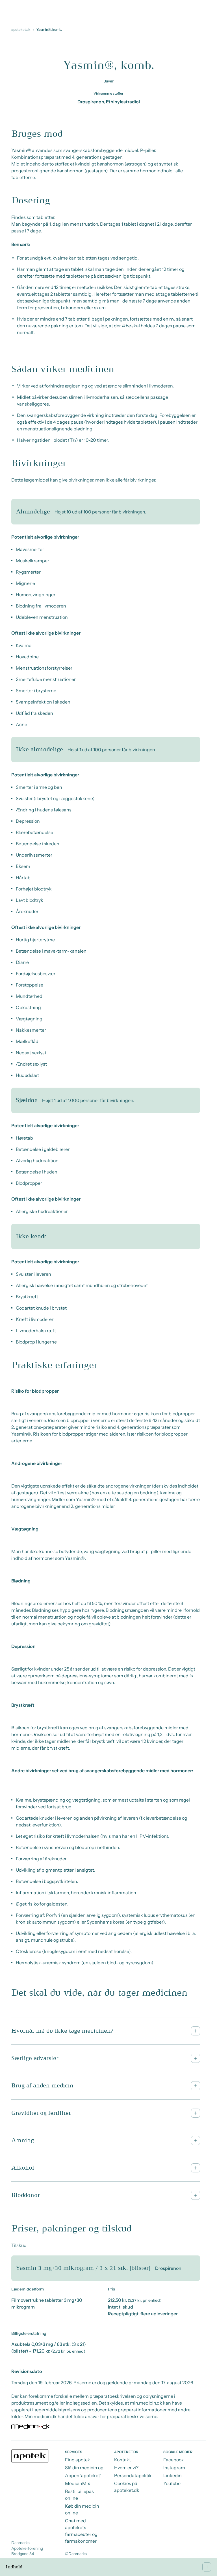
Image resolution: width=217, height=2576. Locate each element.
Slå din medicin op (84, 2468)
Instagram (174, 2468)
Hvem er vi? (126, 2468)
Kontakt (122, 2460)
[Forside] (30, 2456)
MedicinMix (78, 2483)
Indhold (14, 2567)
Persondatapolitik (133, 2475)
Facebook (174, 2460)
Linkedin (172, 2475)
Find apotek (78, 2460)
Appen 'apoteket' (83, 2475)
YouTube (172, 2483)
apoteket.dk (21, 30)
